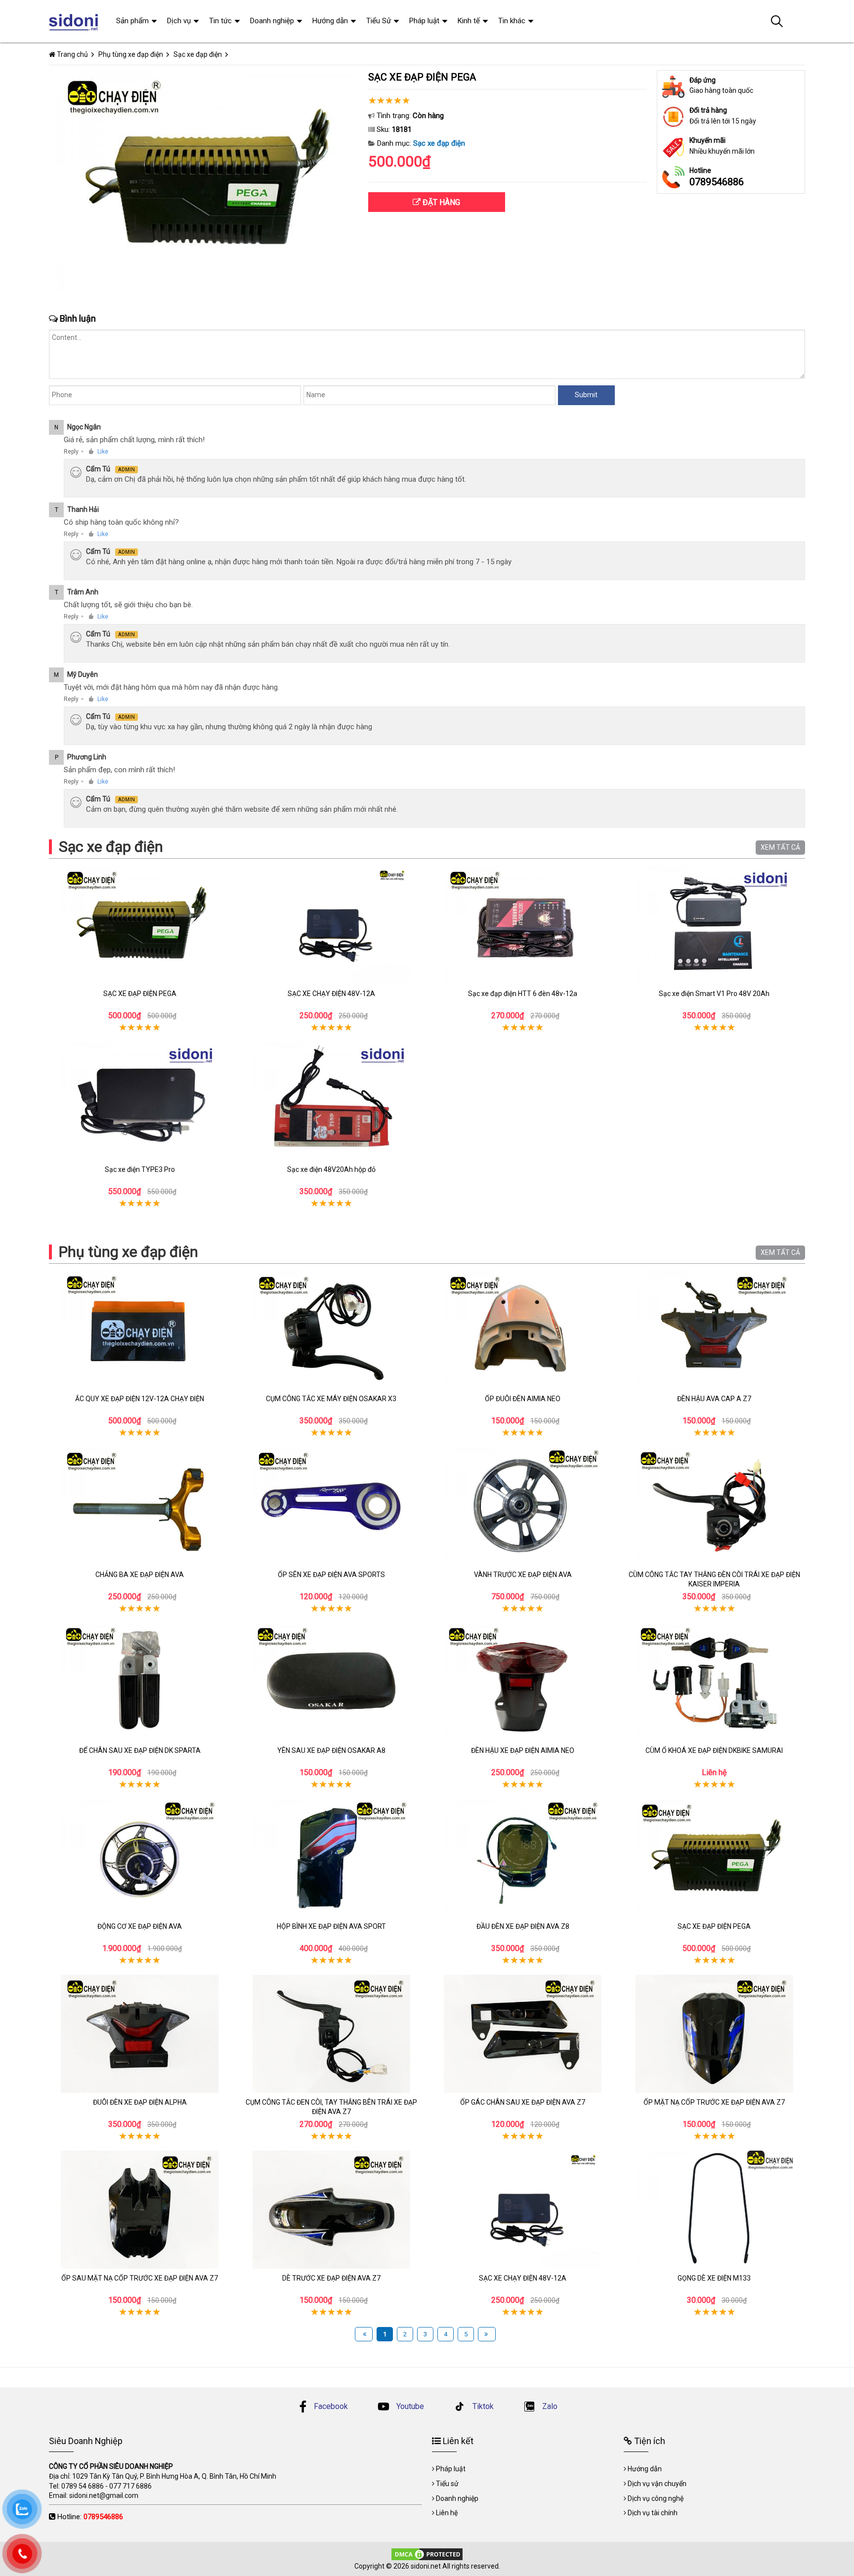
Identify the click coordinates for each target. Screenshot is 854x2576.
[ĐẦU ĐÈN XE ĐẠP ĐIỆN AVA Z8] (523, 1858)
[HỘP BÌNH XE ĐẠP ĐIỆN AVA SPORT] (332, 1858)
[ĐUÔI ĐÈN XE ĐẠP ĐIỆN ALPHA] (140, 2034)
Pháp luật (424, 21)
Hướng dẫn (330, 21)
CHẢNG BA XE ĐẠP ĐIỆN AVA (140, 1575)
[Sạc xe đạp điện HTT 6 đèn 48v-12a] (523, 925)
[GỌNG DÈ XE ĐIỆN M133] (715, 2210)
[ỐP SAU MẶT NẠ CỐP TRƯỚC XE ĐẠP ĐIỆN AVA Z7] (140, 2210)
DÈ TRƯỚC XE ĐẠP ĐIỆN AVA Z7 (331, 2278)
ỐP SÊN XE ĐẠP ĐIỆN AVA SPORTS (331, 1575)
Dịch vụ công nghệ (656, 2498)
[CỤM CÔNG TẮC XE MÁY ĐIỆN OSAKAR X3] (332, 1330)
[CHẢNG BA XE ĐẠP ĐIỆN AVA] (140, 1506)
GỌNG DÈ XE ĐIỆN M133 (714, 2278)
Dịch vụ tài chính (653, 2513)
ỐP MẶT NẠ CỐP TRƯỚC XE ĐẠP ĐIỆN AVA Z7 (714, 2102)
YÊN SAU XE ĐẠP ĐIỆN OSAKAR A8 (331, 1750)
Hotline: (90, 2517)
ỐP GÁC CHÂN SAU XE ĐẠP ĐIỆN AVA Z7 (523, 2102)
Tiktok (482, 2406)
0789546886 (717, 182)
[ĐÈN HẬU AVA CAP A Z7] (715, 1330)
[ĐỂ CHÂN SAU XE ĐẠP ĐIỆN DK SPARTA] (140, 1682)
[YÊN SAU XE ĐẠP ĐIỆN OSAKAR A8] (332, 1682)
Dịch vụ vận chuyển (657, 2484)
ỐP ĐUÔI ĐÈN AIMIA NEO (523, 1399)
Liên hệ (447, 2513)
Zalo (549, 2406)
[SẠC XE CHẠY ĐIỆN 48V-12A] (332, 925)
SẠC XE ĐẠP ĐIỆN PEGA (140, 994)
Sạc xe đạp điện (439, 143)
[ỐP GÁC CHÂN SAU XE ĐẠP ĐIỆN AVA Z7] (523, 2034)
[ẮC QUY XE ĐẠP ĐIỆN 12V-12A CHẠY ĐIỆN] (140, 1330)
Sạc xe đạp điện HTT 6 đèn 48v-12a (523, 994)
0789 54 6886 (83, 2486)
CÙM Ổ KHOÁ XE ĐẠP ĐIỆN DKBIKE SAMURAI (714, 1750)
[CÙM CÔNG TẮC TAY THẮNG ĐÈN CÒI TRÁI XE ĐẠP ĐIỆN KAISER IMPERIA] (715, 1506)
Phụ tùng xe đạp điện (128, 1252)
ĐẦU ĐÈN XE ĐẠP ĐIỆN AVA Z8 (523, 1926)
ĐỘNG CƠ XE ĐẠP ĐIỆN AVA (140, 1926)
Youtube (409, 2406)
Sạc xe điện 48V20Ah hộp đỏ (331, 1169)
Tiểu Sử (379, 21)
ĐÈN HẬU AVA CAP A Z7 (714, 1399)
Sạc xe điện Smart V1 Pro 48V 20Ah (714, 994)
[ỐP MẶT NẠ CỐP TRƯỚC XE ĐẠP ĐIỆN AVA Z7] (715, 2034)
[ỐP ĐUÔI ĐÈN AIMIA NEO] (523, 1330)
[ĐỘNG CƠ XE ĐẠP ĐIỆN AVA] (140, 1858)
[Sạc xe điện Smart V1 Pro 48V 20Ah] (715, 925)
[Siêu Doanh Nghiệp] (75, 21)
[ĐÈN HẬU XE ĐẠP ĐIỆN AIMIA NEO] (523, 1682)
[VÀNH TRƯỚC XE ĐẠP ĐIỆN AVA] (523, 1506)
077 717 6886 (130, 2486)
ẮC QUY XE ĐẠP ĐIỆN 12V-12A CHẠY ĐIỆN (140, 1399)
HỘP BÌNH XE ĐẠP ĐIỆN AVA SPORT (331, 1926)
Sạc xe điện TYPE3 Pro (140, 1169)
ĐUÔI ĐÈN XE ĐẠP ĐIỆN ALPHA (140, 2102)
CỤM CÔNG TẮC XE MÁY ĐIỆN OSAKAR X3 (331, 1399)
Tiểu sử (447, 2484)
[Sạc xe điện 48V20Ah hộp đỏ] (332, 1101)
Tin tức (220, 21)
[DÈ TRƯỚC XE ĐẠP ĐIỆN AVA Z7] (332, 2210)
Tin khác (512, 21)
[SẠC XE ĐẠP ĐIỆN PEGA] (140, 925)
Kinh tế (469, 21)
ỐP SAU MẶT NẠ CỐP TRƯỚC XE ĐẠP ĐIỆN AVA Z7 (140, 2278)
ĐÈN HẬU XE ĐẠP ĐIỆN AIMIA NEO (523, 1750)
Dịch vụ (179, 21)
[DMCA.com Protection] (427, 2553)
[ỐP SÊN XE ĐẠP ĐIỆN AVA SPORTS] (332, 1506)
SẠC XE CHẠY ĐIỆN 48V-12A (331, 994)
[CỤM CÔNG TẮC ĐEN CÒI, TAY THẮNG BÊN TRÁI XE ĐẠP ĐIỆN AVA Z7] (332, 2034)
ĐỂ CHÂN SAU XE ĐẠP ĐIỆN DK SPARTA (140, 1750)
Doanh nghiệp (272, 21)
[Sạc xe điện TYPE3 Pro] (140, 1101)
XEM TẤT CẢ (780, 847)
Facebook (331, 2406)
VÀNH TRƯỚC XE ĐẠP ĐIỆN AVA (523, 1575)
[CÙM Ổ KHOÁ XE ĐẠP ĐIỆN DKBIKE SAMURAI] (715, 1682)
